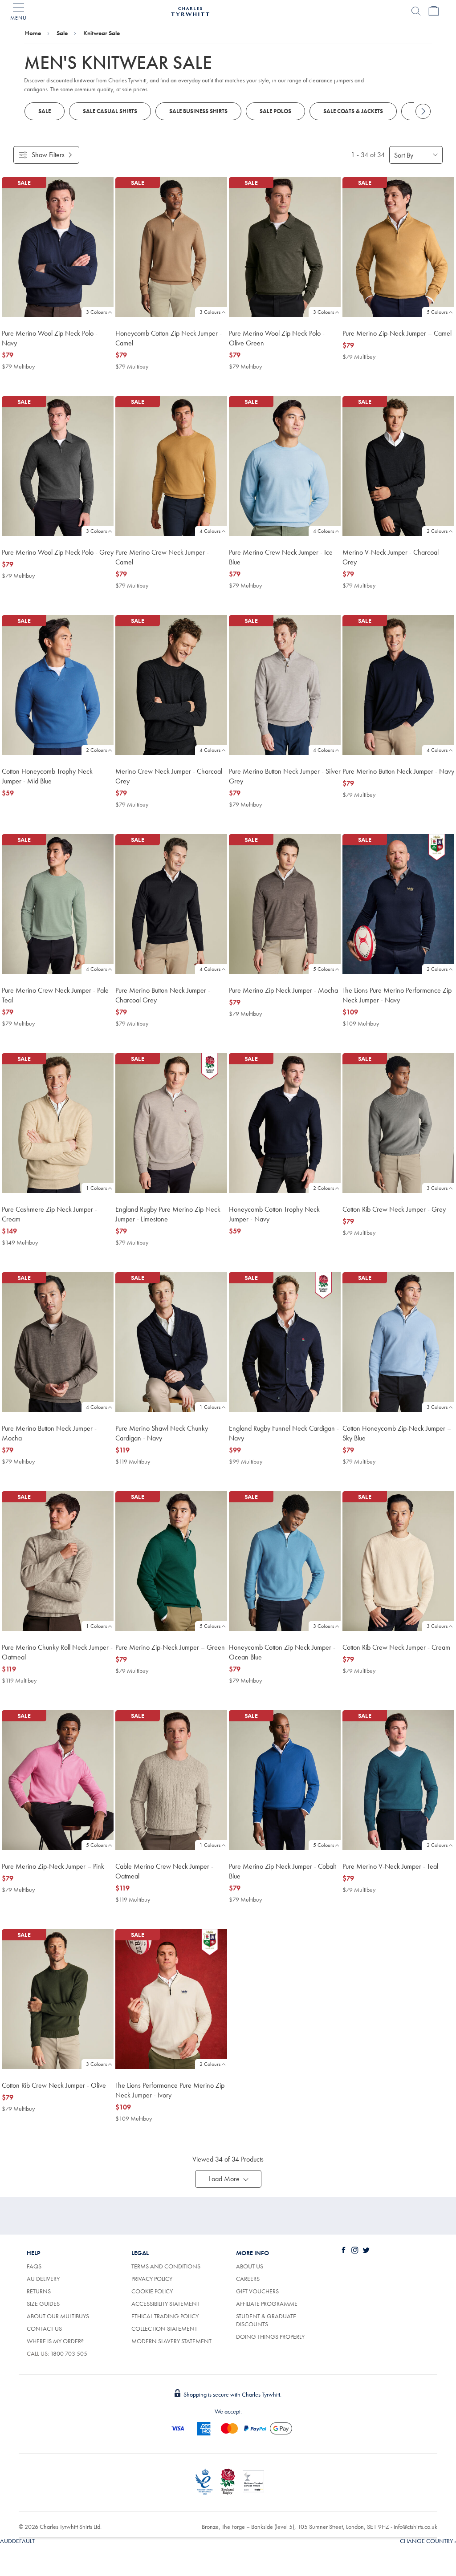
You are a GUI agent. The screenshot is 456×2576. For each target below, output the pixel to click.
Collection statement (164, 2329)
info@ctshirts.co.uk (415, 2527)
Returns (39, 2291)
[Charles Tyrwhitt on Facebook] (346, 2250)
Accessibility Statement (165, 2304)
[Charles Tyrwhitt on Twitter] (368, 2250)
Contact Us (44, 2329)
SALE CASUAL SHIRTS (110, 111)
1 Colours (96, 1188)
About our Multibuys (58, 2316)
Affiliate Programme (267, 2304)
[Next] (423, 111)
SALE (45, 111)
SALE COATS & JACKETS (353, 111)
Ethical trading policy (165, 2316)
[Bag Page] (434, 11)
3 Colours (96, 312)
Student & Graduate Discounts (266, 2320)
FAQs (34, 2266)
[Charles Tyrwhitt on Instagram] (357, 2250)
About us (250, 2266)
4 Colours (210, 531)
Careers (248, 2279)
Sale (62, 33)
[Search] (416, 11)
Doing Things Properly (270, 2337)
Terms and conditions (166, 2266)
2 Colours (437, 531)
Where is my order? (55, 2341)
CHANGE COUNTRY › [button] (428, 2541)
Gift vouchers (257, 2291)
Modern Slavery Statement (171, 2341)
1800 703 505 (69, 2353)
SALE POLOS (275, 111)
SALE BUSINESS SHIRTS (198, 111)
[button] (228, 2179)
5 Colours (437, 312)
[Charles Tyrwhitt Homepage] (190, 10)
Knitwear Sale (102, 33)
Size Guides (43, 2304)
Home (33, 33)
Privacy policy (152, 2279)
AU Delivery (43, 2279)
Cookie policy (152, 2291)
